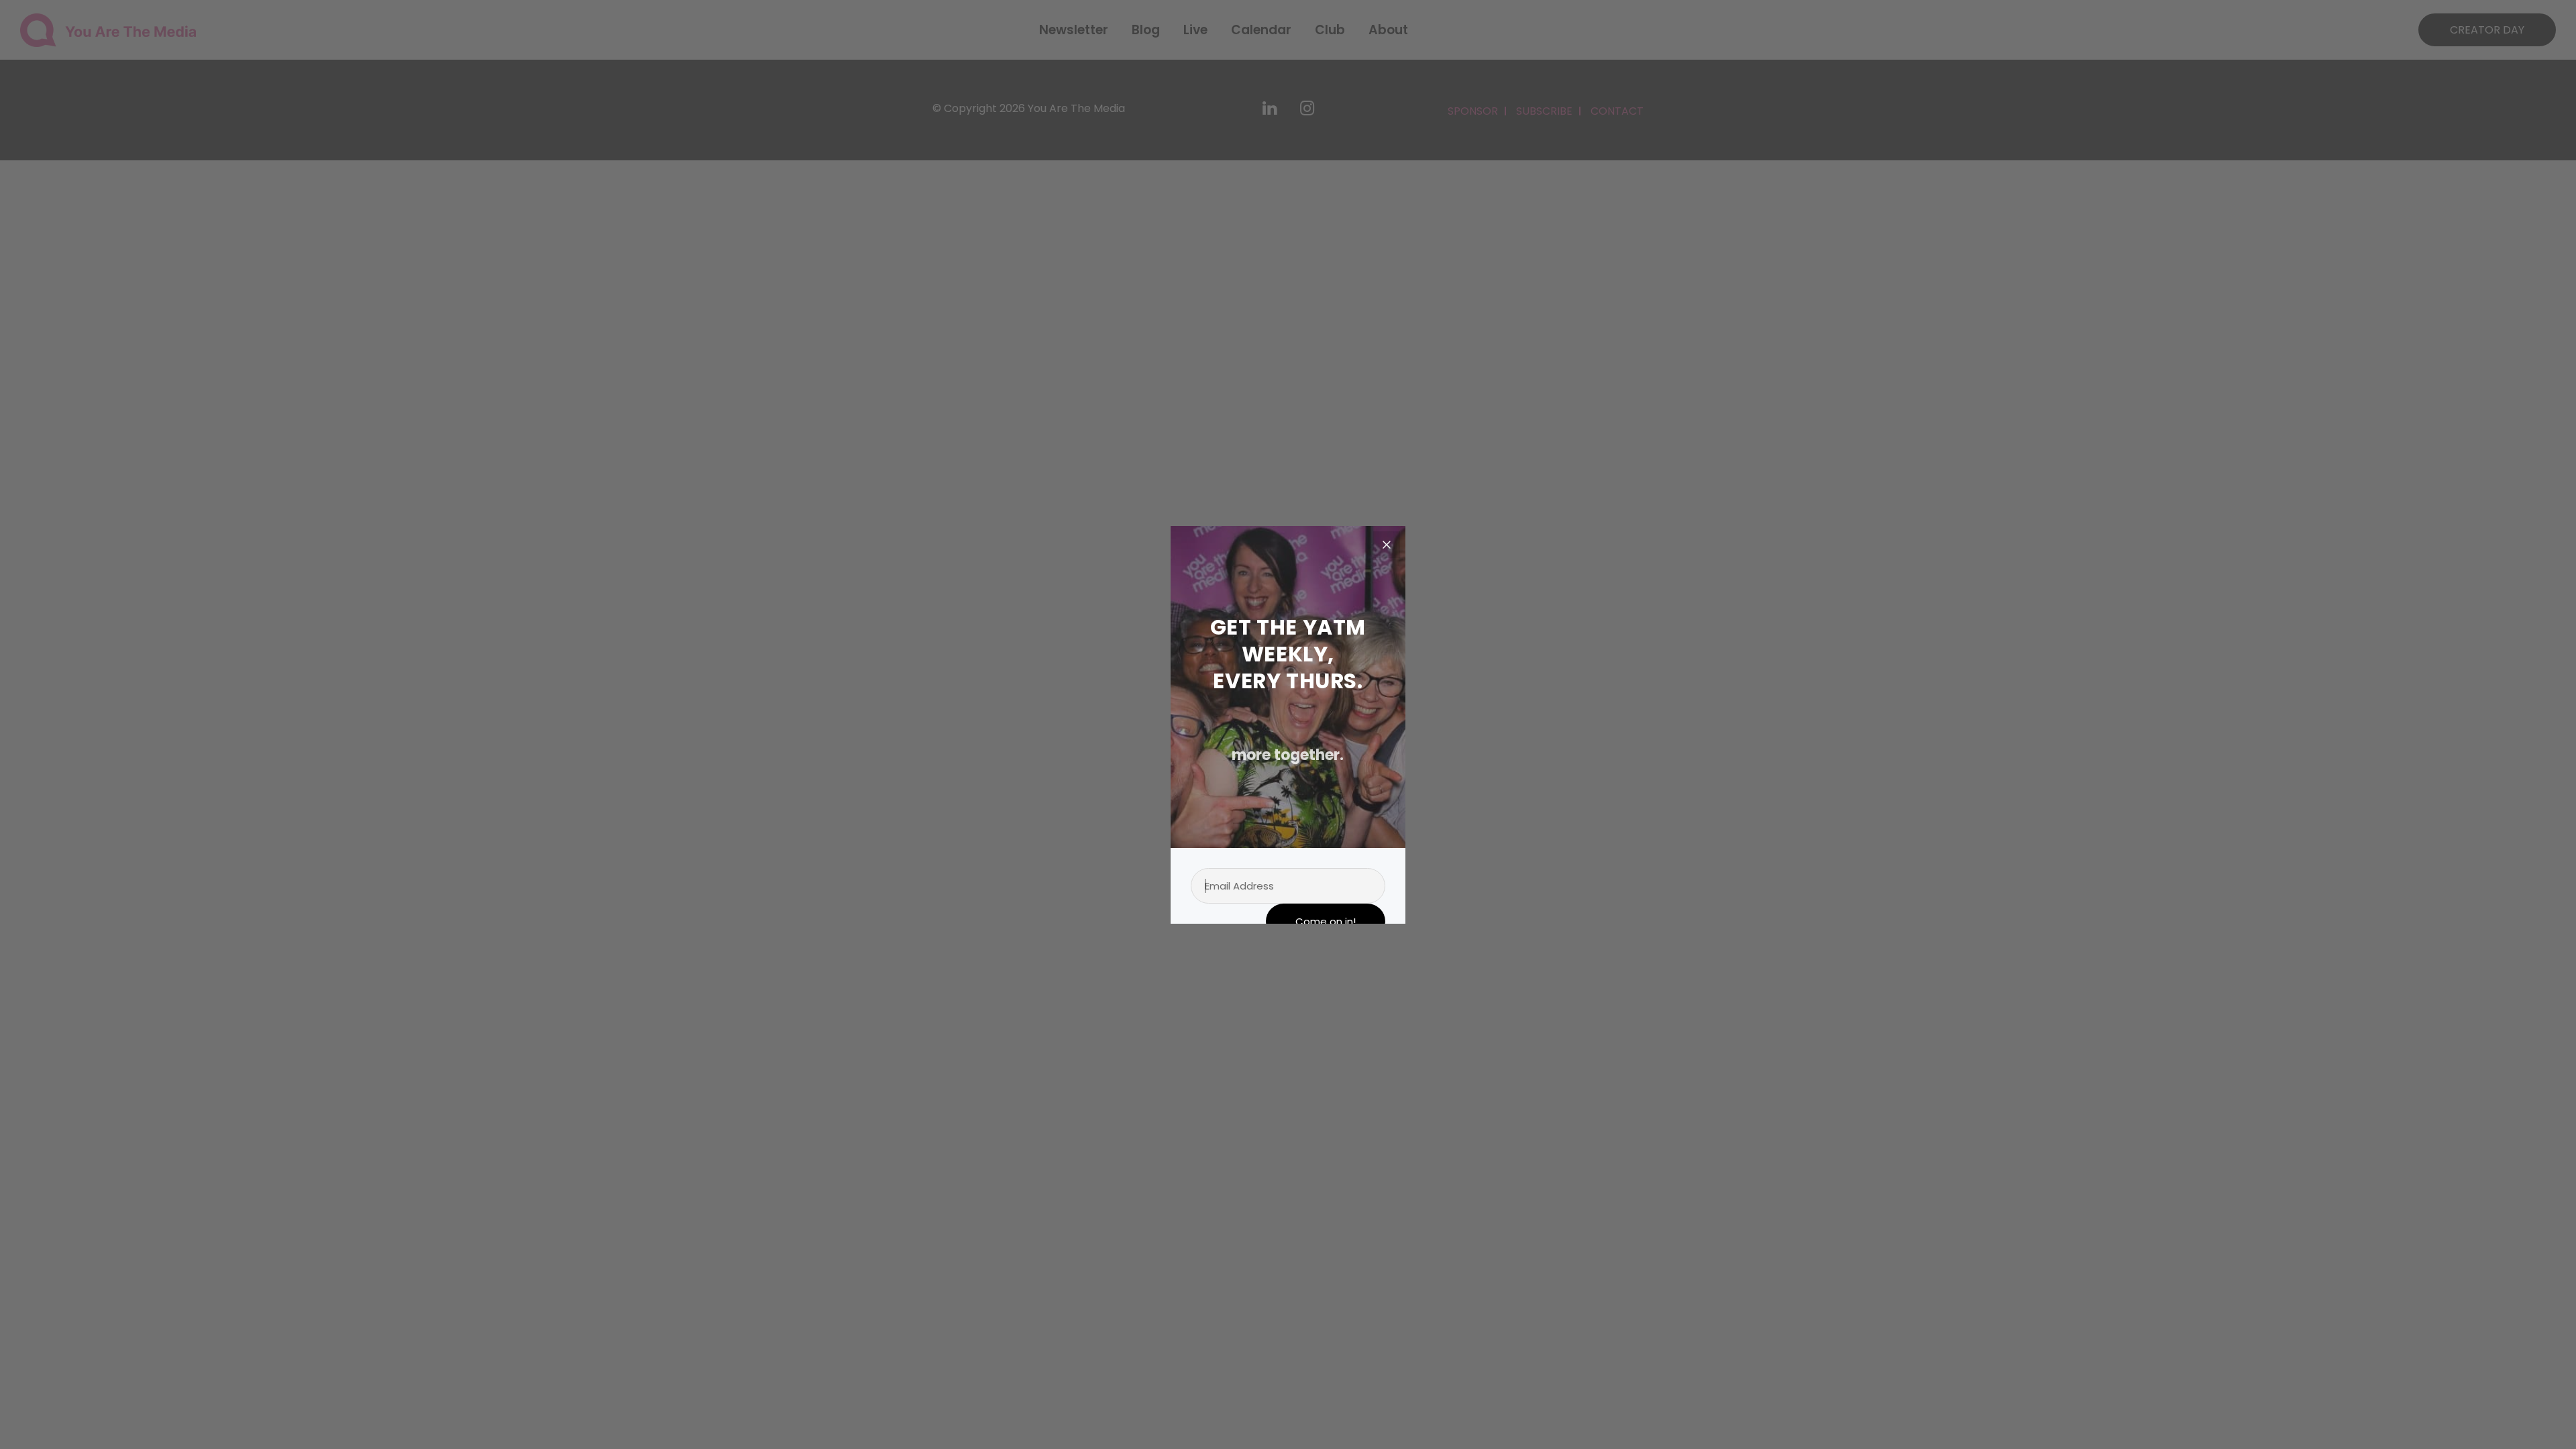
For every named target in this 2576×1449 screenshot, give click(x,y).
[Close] (1387, 545)
